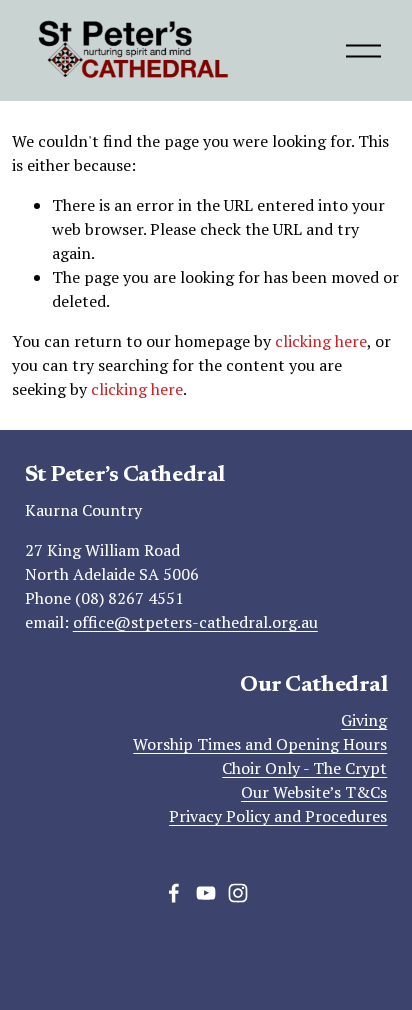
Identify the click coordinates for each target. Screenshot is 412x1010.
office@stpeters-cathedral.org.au (195, 622)
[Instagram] (238, 893)
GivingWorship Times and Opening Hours (260, 732)
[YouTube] (206, 893)
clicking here (321, 341)
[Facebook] (174, 893)
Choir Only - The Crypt (304, 768)
